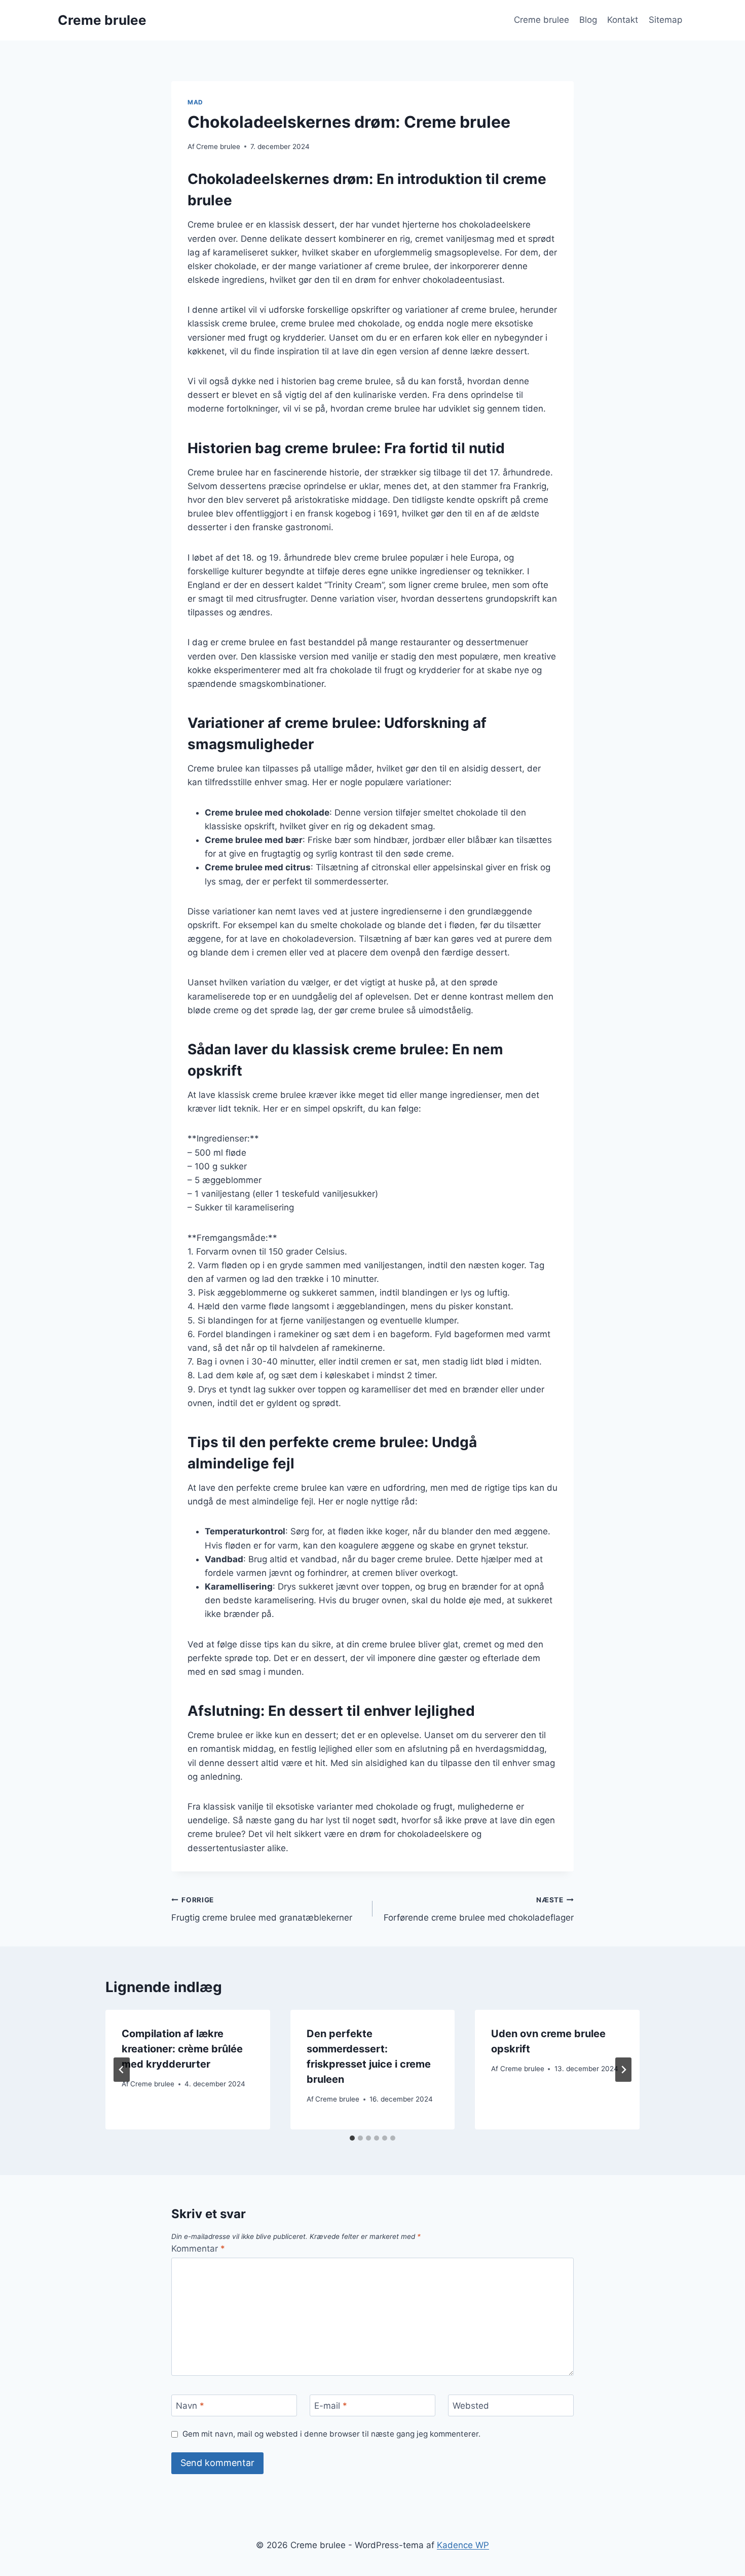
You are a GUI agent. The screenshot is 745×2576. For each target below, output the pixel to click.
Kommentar (198, 2249)
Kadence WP (463, 2545)
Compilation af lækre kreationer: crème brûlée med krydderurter (182, 2049)
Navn (190, 2406)
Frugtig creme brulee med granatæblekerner (262, 1909)
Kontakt (623, 20)
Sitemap (665, 20)
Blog (588, 20)
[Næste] (623, 2070)
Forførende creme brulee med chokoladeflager (479, 1909)
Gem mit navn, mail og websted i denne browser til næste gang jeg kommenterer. (331, 2434)
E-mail (331, 2406)
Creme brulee (542, 20)
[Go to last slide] (122, 2070)
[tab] (352, 2138)
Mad (195, 102)
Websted (471, 2406)
